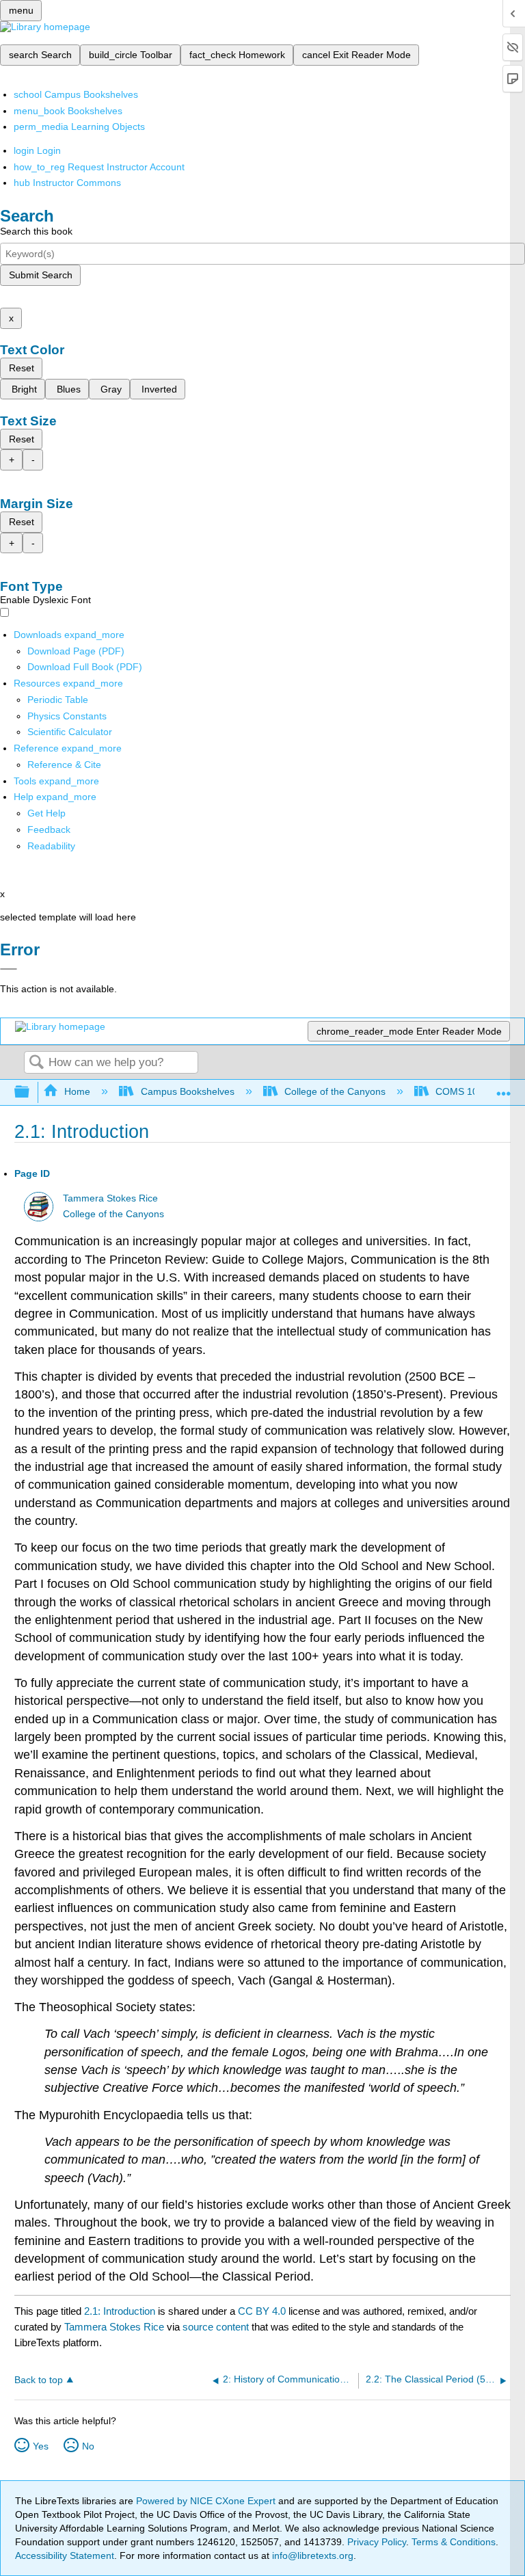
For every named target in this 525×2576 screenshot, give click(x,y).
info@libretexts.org (311, 2555)
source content (216, 2327)
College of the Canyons (335, 1091)
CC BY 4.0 (262, 2311)
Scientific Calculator (70, 732)
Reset (22, 368)
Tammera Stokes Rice (110, 1198)
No (88, 2446)
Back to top (39, 2380)
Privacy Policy (377, 2542)
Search (36, 1063)
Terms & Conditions (454, 2542)
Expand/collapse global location (504, 1088)
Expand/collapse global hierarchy (31, 1092)
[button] (49, 829)
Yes (41, 2446)
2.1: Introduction (120, 2311)
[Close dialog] (9, 969)
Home (77, 1091)
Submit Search (41, 275)
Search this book (36, 231)
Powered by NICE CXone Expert (207, 2501)
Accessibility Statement (65, 2555)
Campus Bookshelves (187, 1091)
